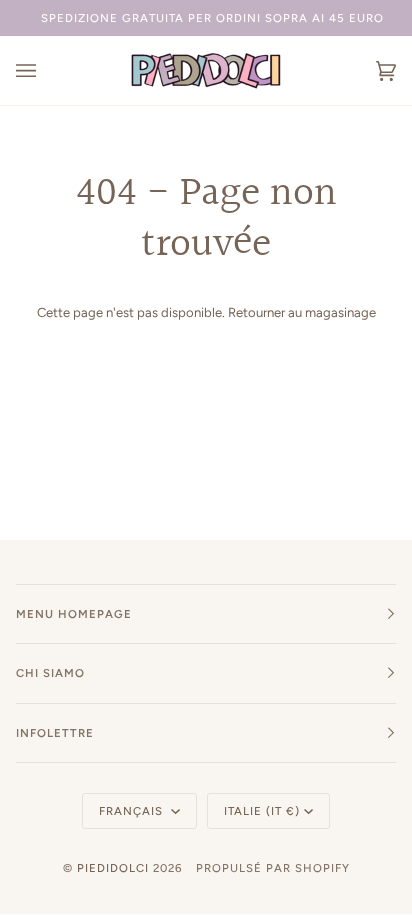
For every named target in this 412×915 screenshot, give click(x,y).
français (133, 811)
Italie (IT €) (262, 811)
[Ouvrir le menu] (46, 70)
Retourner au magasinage (302, 312)
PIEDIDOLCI (113, 868)
